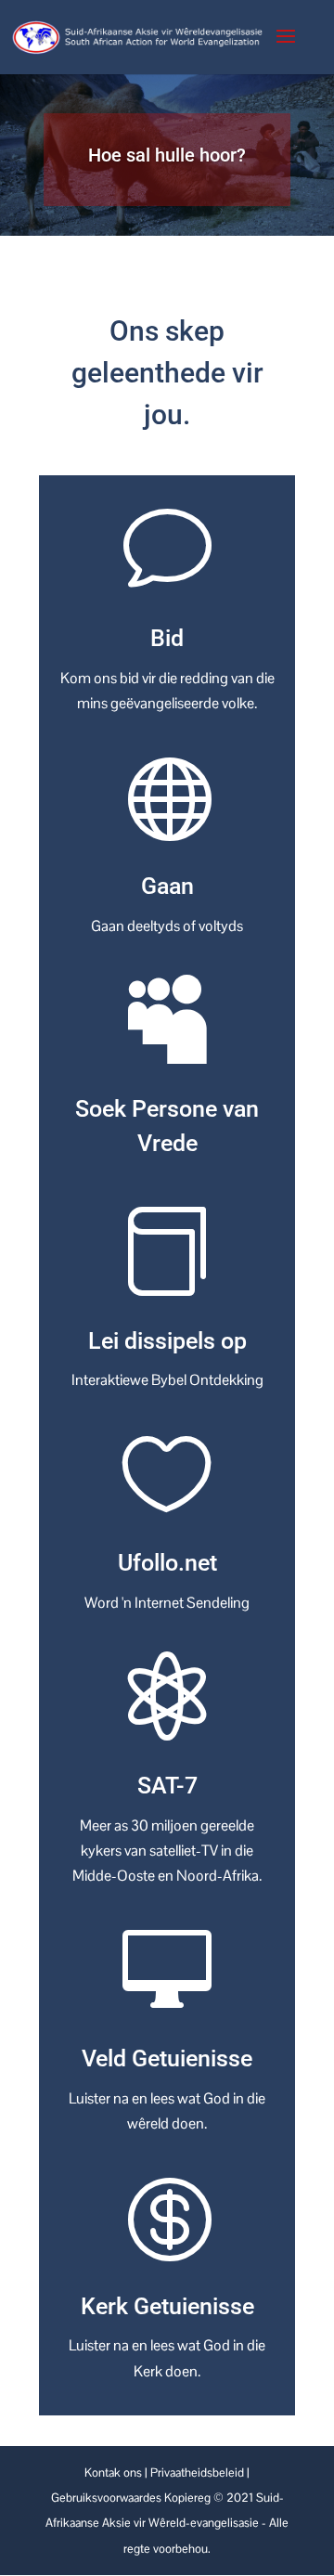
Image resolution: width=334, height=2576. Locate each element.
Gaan (167, 886)
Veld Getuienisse (167, 2058)
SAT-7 (167, 1786)
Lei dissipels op (167, 1341)
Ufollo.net (167, 1563)
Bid (167, 638)
